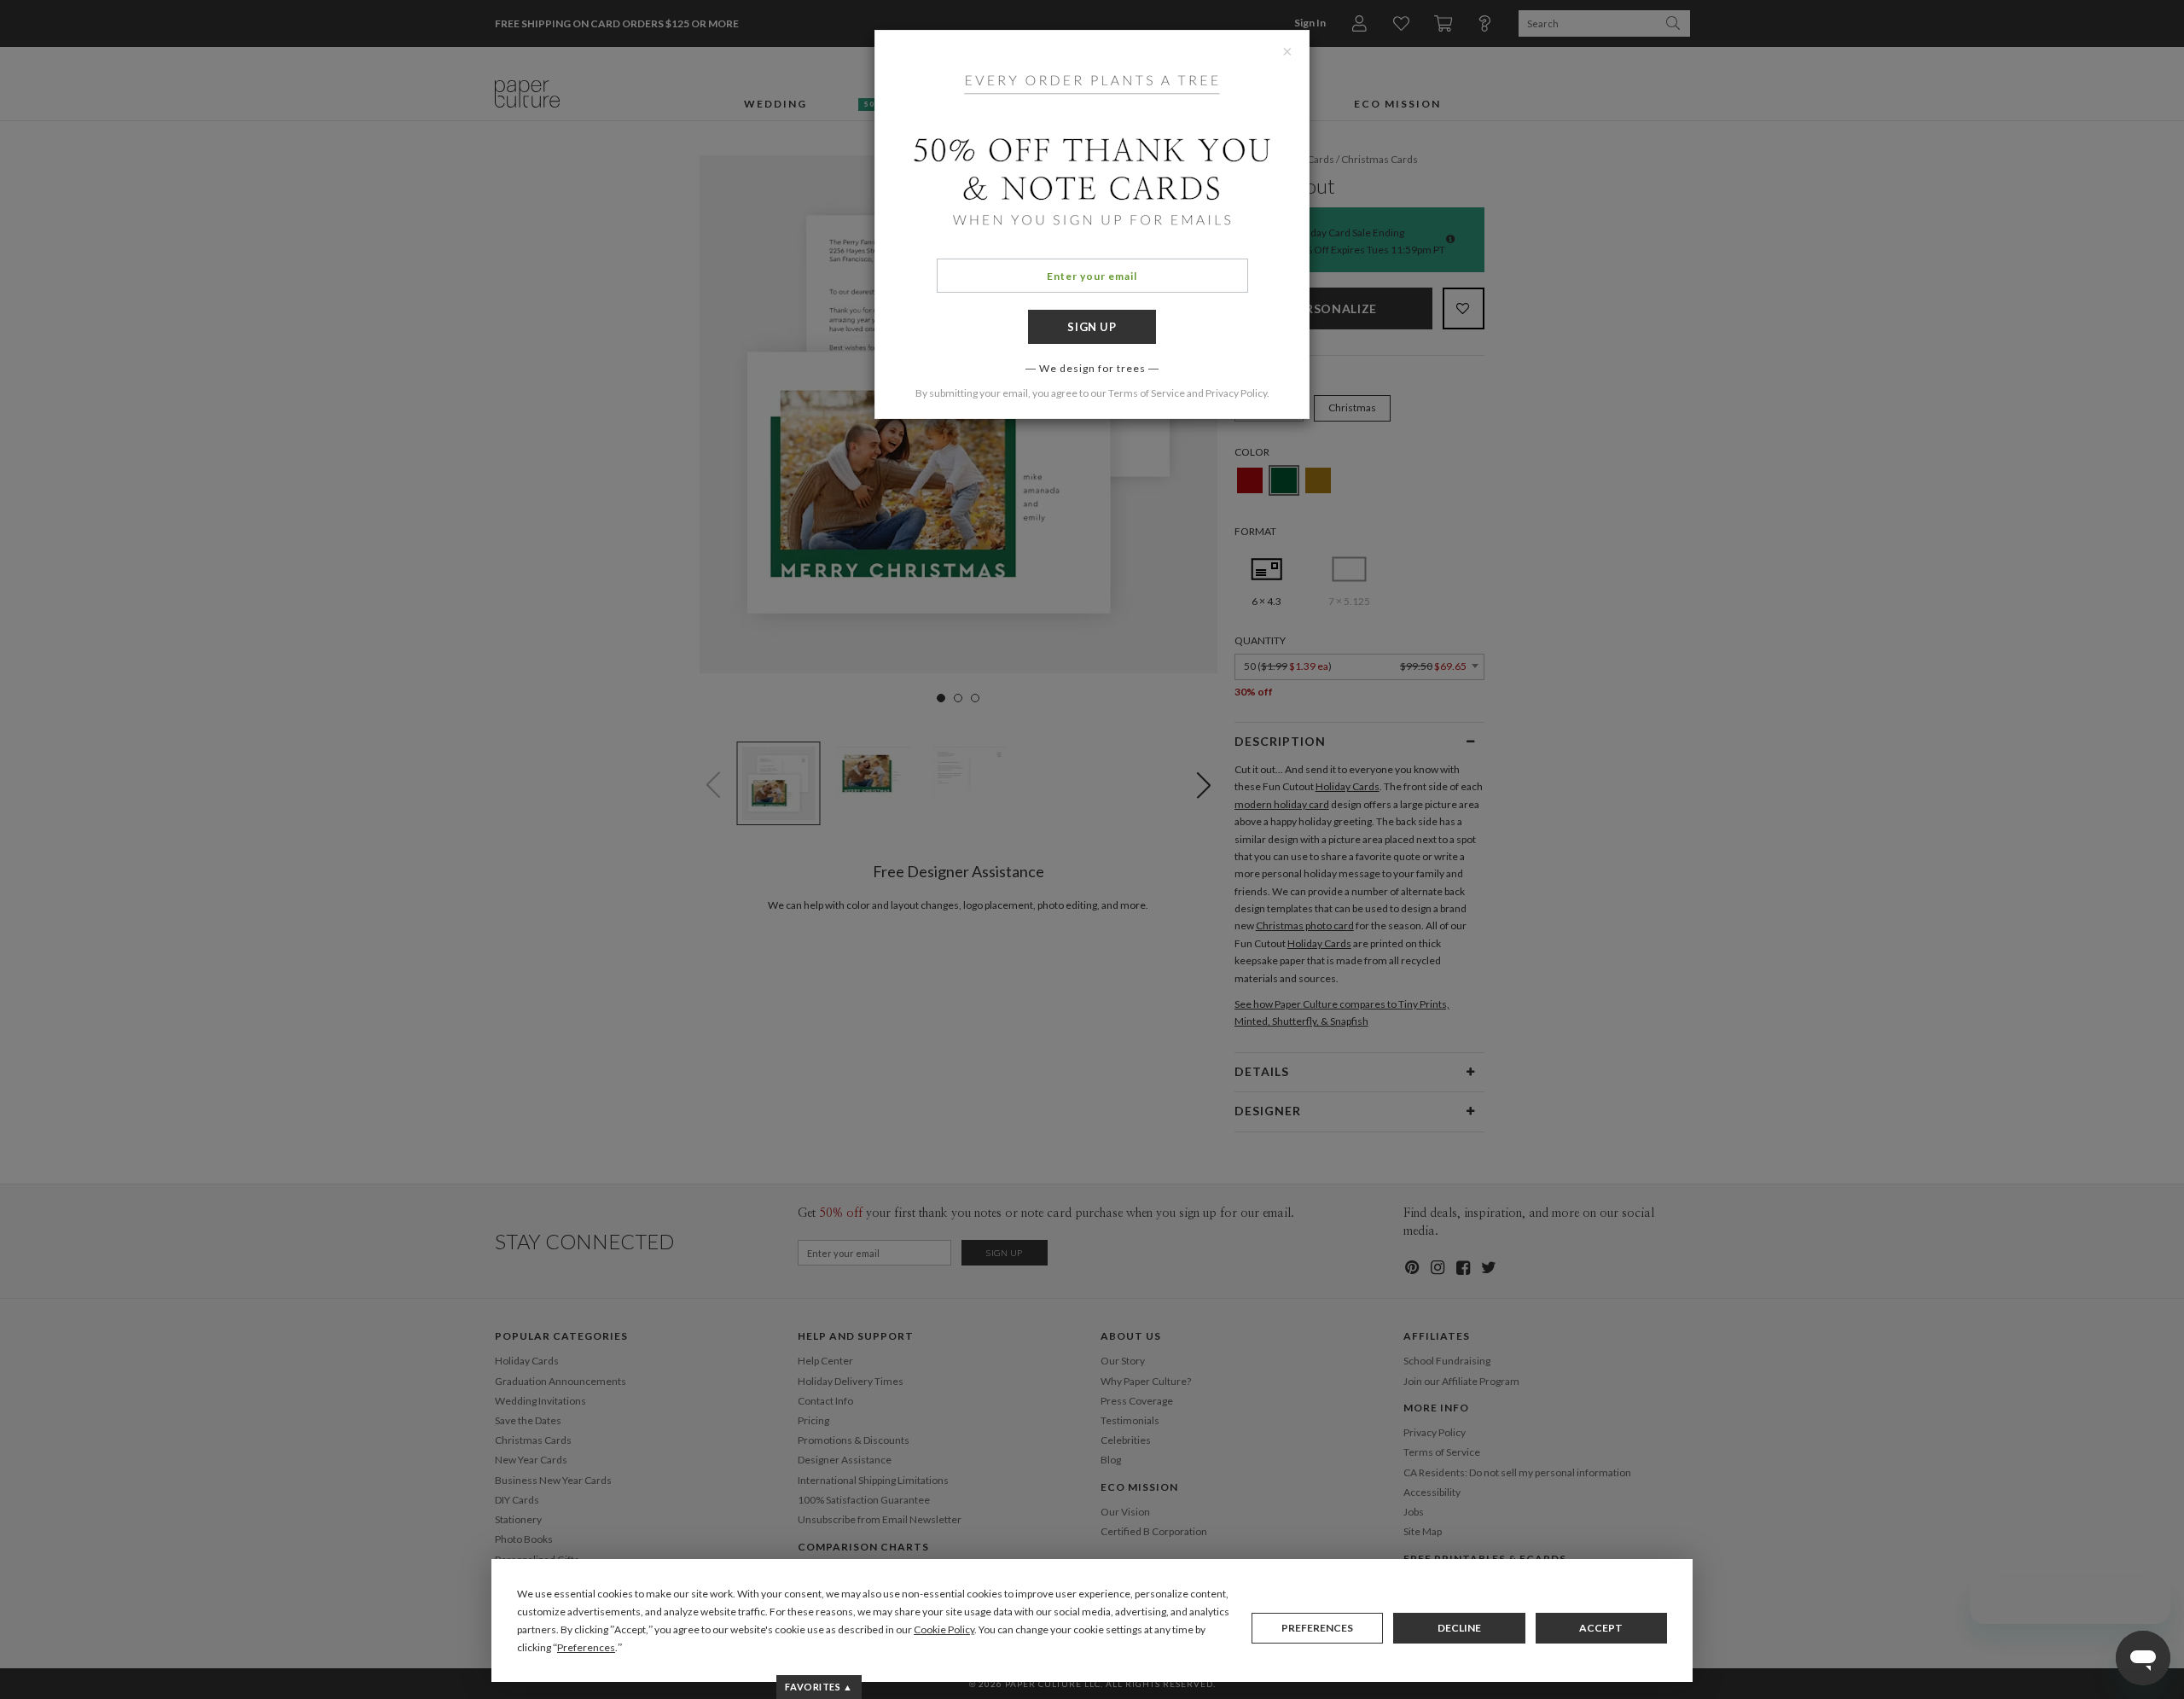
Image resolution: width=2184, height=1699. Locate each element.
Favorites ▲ (819, 1687)
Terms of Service (1147, 393)
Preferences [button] (586, 1647)
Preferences (1317, 1628)
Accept (1601, 1628)
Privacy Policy (1236, 393)
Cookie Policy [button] (944, 1629)
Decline (1459, 1628)
